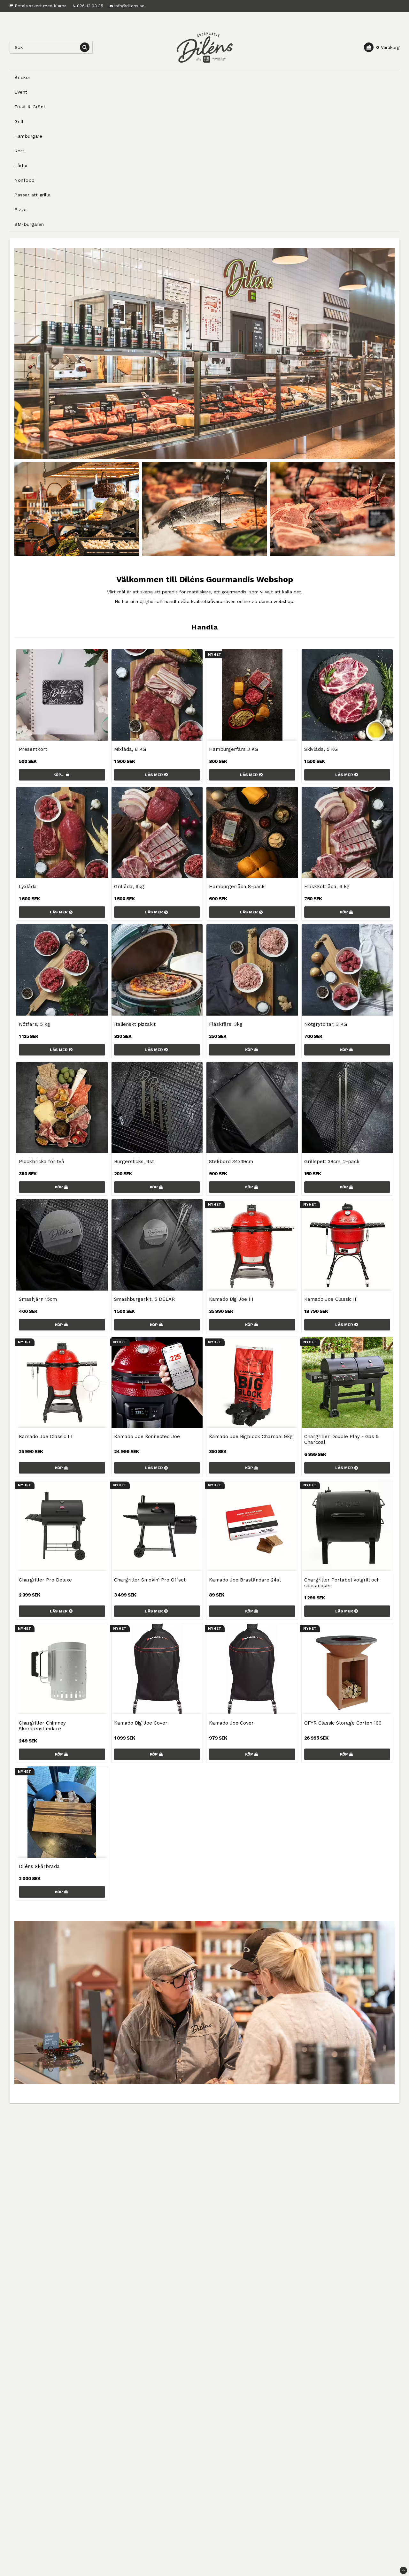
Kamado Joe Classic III (46, 1437)
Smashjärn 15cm (38, 1299)
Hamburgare (28, 136)
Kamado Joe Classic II (330, 1299)
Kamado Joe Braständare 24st (245, 1580)
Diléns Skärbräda (39, 1866)
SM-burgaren (29, 224)
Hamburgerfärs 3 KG (234, 749)
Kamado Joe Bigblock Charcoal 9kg (251, 1437)
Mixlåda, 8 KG (130, 749)
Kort (19, 151)
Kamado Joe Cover (231, 1723)
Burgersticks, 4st (134, 1162)
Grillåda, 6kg (129, 887)
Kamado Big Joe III (231, 1299)
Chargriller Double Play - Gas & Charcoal (341, 1439)
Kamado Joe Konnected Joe (147, 1437)
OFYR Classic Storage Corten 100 (343, 1723)
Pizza (21, 210)
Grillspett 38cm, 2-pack (332, 1162)
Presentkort (33, 749)
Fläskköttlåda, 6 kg (327, 887)
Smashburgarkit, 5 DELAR (144, 1299)
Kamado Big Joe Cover (141, 1723)
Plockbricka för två (42, 1162)
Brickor (23, 77)
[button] (382, 47)
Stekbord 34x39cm (231, 1162)
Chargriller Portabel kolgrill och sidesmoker (342, 1583)
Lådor (21, 165)
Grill (19, 121)
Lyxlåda (28, 887)
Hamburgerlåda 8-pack (237, 887)
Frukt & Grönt (30, 107)
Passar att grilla (33, 195)
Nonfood (25, 180)
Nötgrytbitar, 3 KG (326, 1024)
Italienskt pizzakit (135, 1024)
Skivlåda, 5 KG (321, 749)
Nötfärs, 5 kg (35, 1024)
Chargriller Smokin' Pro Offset (150, 1580)
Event (21, 92)
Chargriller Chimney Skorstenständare (42, 1726)
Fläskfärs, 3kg (226, 1024)
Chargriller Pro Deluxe (45, 1580)
